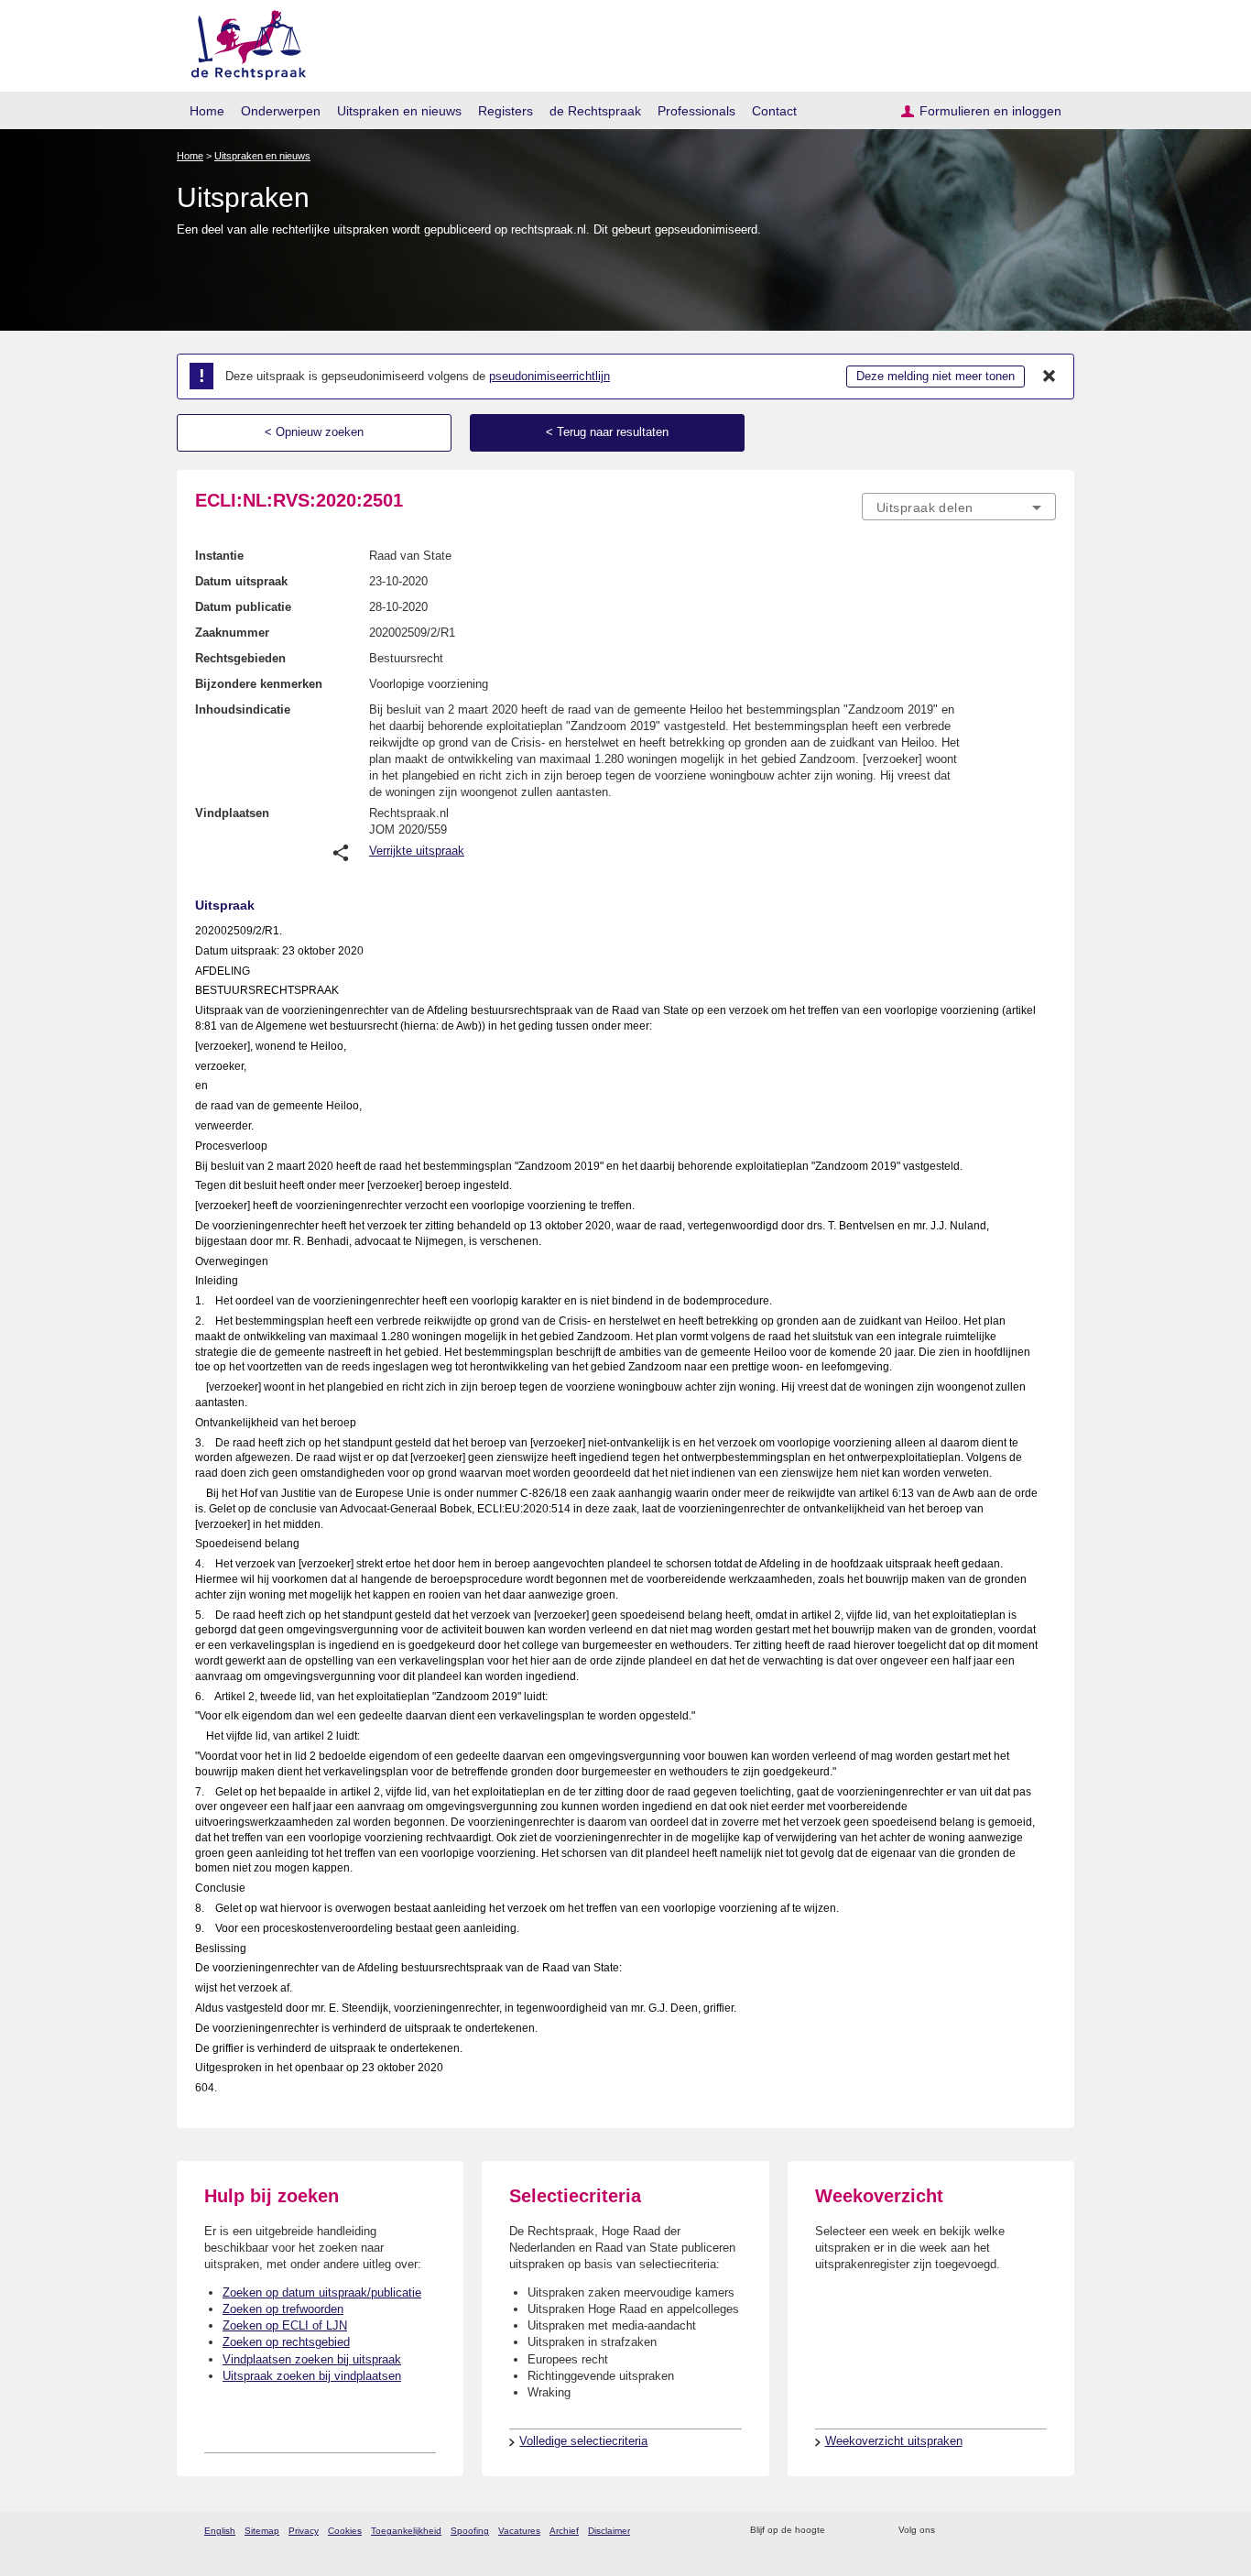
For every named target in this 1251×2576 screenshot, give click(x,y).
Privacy (304, 2531)
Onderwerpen (281, 111)
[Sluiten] (1050, 377)
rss (842, 2531)
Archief (564, 2531)
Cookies (345, 2531)
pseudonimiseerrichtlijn (549, 376)
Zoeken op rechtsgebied (286, 2342)
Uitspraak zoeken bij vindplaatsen (312, 2376)
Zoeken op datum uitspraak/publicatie (322, 2292)
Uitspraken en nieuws (399, 111)
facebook (975, 2531)
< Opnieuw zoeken (314, 432)
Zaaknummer (232, 633)
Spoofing (470, 2531)
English (220, 2531)
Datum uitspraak (241, 581)
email (866, 2531)
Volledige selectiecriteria (583, 2441)
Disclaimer (609, 2531)
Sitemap (262, 2531)
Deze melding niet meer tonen (936, 376)
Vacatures (519, 2531)
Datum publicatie (243, 607)
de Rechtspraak (595, 111)
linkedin (1023, 2531)
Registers (506, 111)
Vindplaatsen (232, 813)
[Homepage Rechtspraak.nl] (242, 42)
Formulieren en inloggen (990, 111)
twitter (951, 2531)
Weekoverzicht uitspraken (894, 2441)
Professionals (696, 111)
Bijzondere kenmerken (259, 684)
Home (207, 111)
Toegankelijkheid (406, 2531)
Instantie (219, 556)
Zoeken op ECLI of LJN (285, 2325)
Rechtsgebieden (240, 658)
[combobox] (959, 507)
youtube (1046, 2531)
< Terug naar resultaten (607, 432)
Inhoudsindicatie (243, 709)
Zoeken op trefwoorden (283, 2309)
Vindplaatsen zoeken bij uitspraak (312, 2359)
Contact (774, 111)
